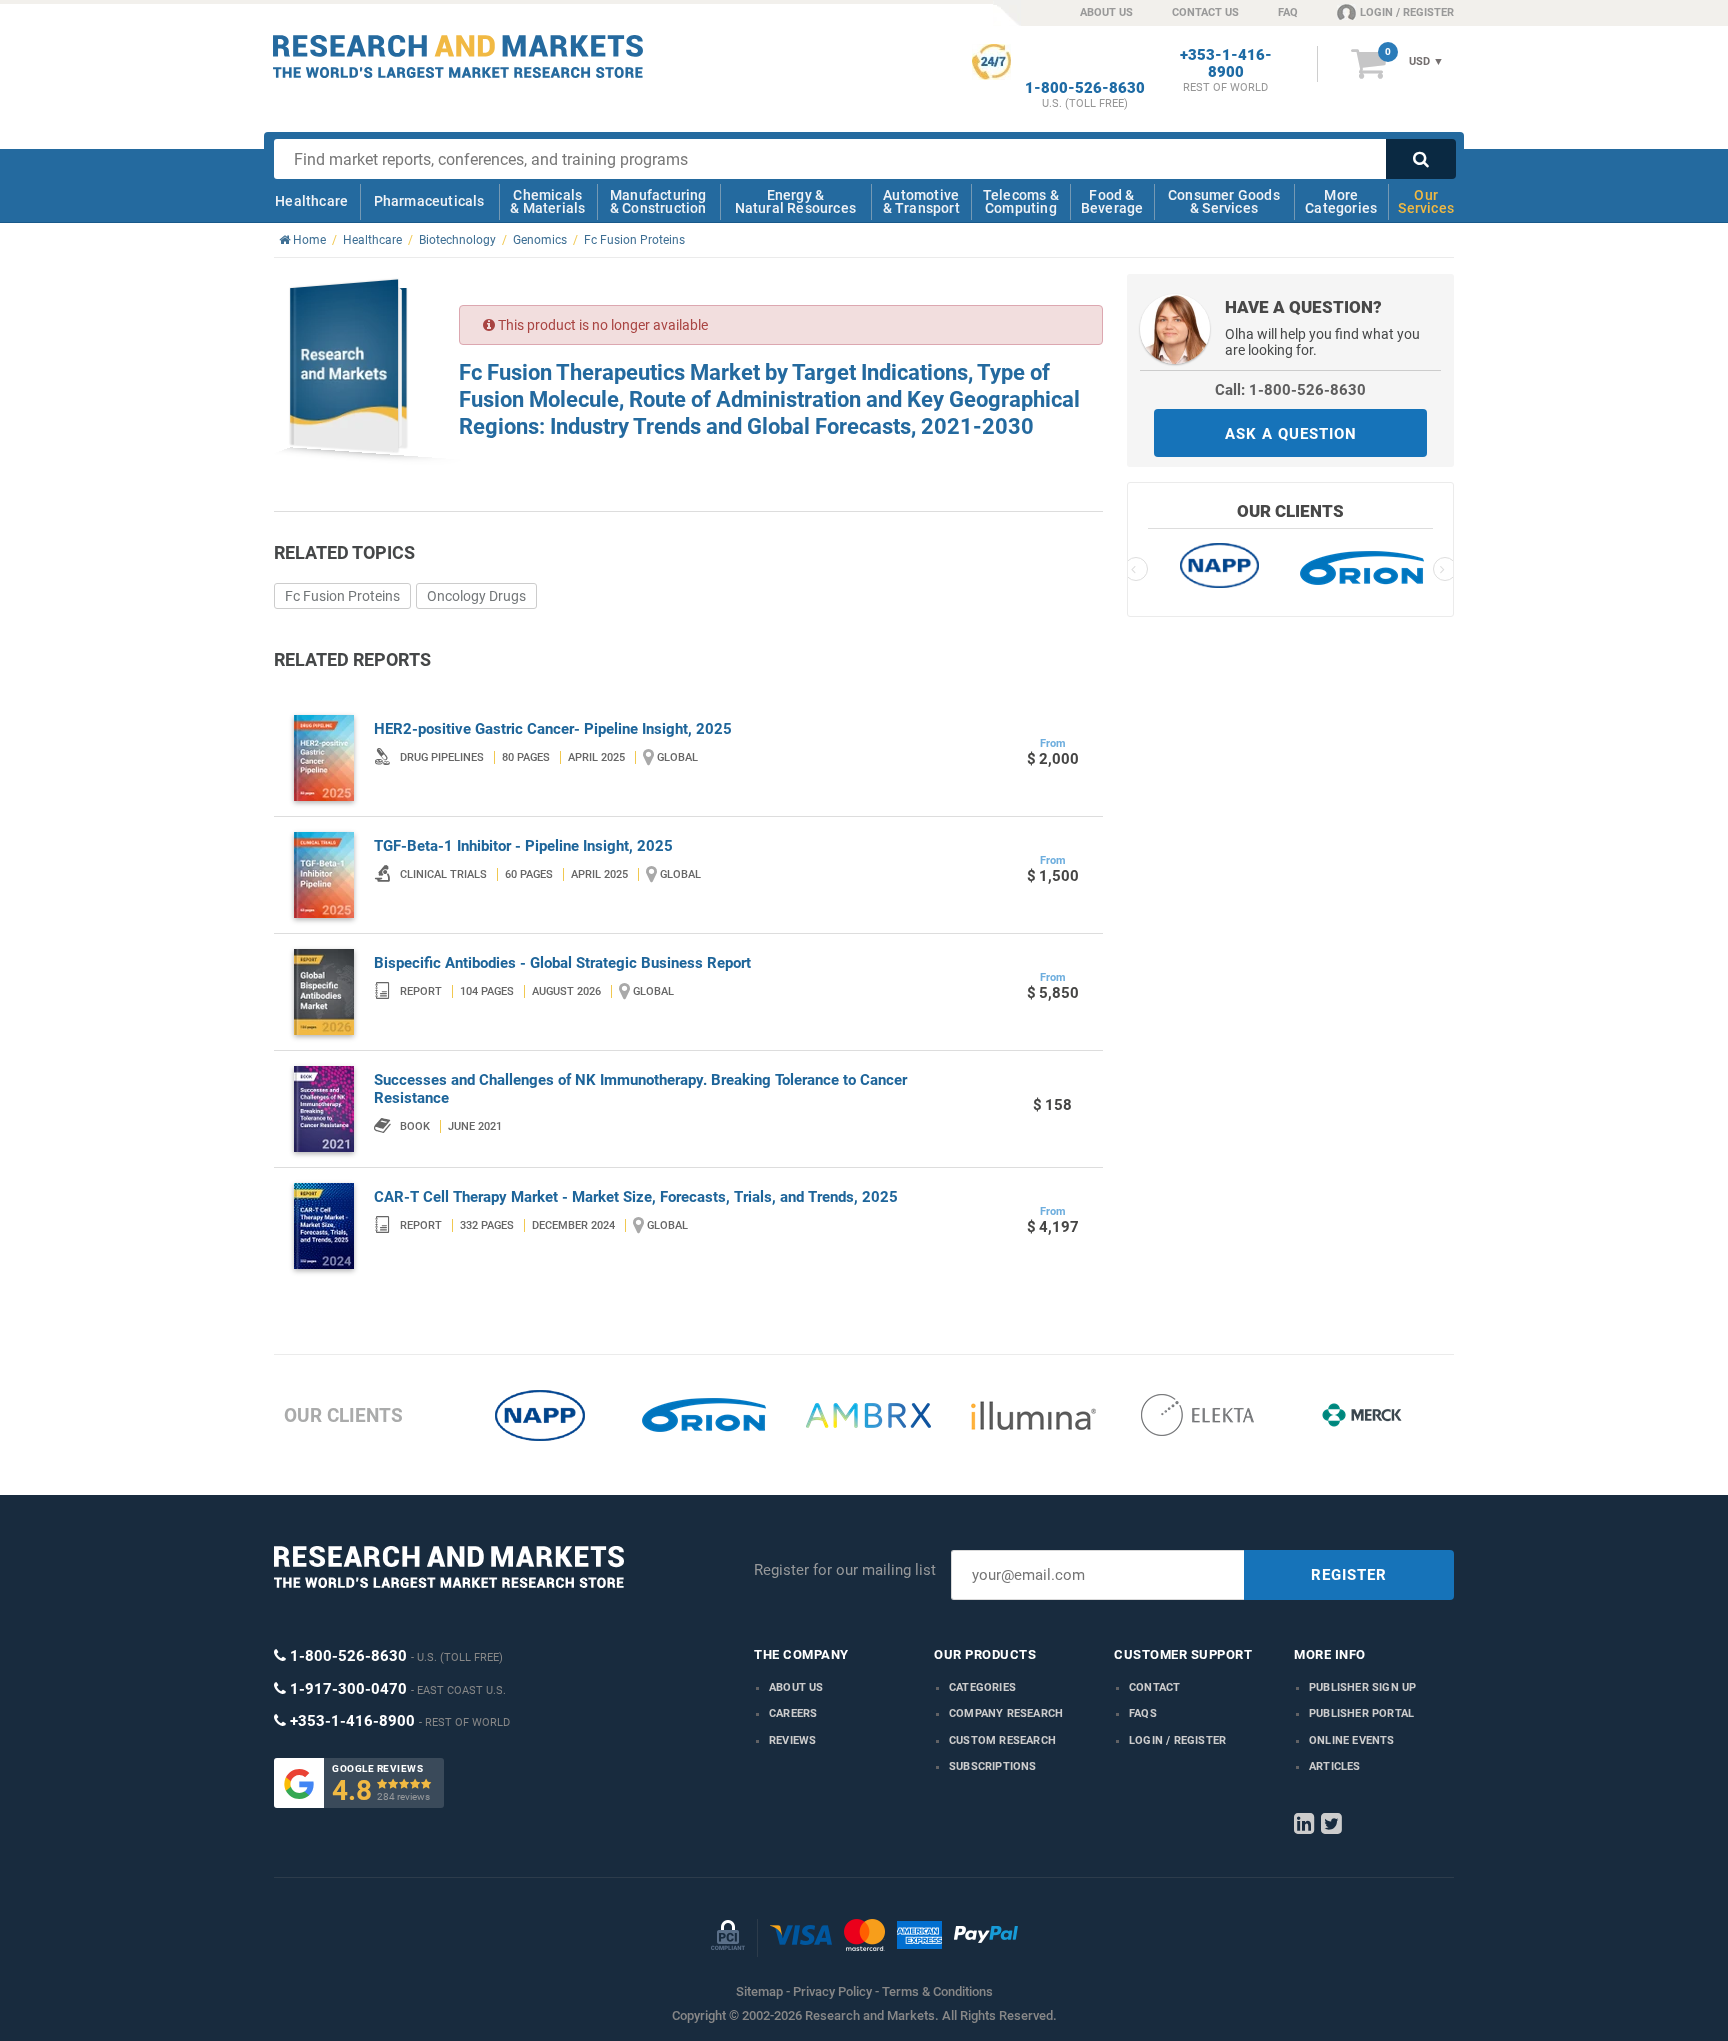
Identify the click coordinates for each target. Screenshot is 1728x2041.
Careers (793, 1713)
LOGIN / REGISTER (1407, 12)
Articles (1335, 1766)
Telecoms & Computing (1021, 201)
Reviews (792, 1740)
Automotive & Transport (921, 201)
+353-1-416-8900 (1226, 64)
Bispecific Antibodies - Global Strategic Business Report (562, 963)
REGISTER (1349, 1575)
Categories (982, 1687)
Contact (1154, 1687)
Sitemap (759, 1991)
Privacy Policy (832, 1991)
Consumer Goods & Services (1224, 201)
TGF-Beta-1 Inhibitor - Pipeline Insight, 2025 (523, 846)
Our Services (1426, 201)
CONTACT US (1205, 12)
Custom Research (1002, 1740)
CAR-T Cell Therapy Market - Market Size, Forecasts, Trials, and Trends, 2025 (636, 1197)
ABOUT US (1106, 12)
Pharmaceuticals (429, 201)
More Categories (1341, 201)
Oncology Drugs (476, 596)
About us (796, 1687)
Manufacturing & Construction (658, 201)
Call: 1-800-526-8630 (1290, 390)
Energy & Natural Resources (795, 201)
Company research (1006, 1713)
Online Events (1352, 1740)
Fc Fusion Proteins (342, 596)
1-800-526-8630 (1085, 88)
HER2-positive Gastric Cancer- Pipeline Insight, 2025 (553, 729)
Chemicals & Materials (547, 201)
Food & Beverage (1112, 201)
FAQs (1143, 1713)
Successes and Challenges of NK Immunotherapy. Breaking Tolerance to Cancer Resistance (640, 1089)
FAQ (1288, 12)
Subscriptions (993, 1766)
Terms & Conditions (937, 1991)
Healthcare (311, 201)
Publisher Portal (1361, 1713)
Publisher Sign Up (1362, 1687)
